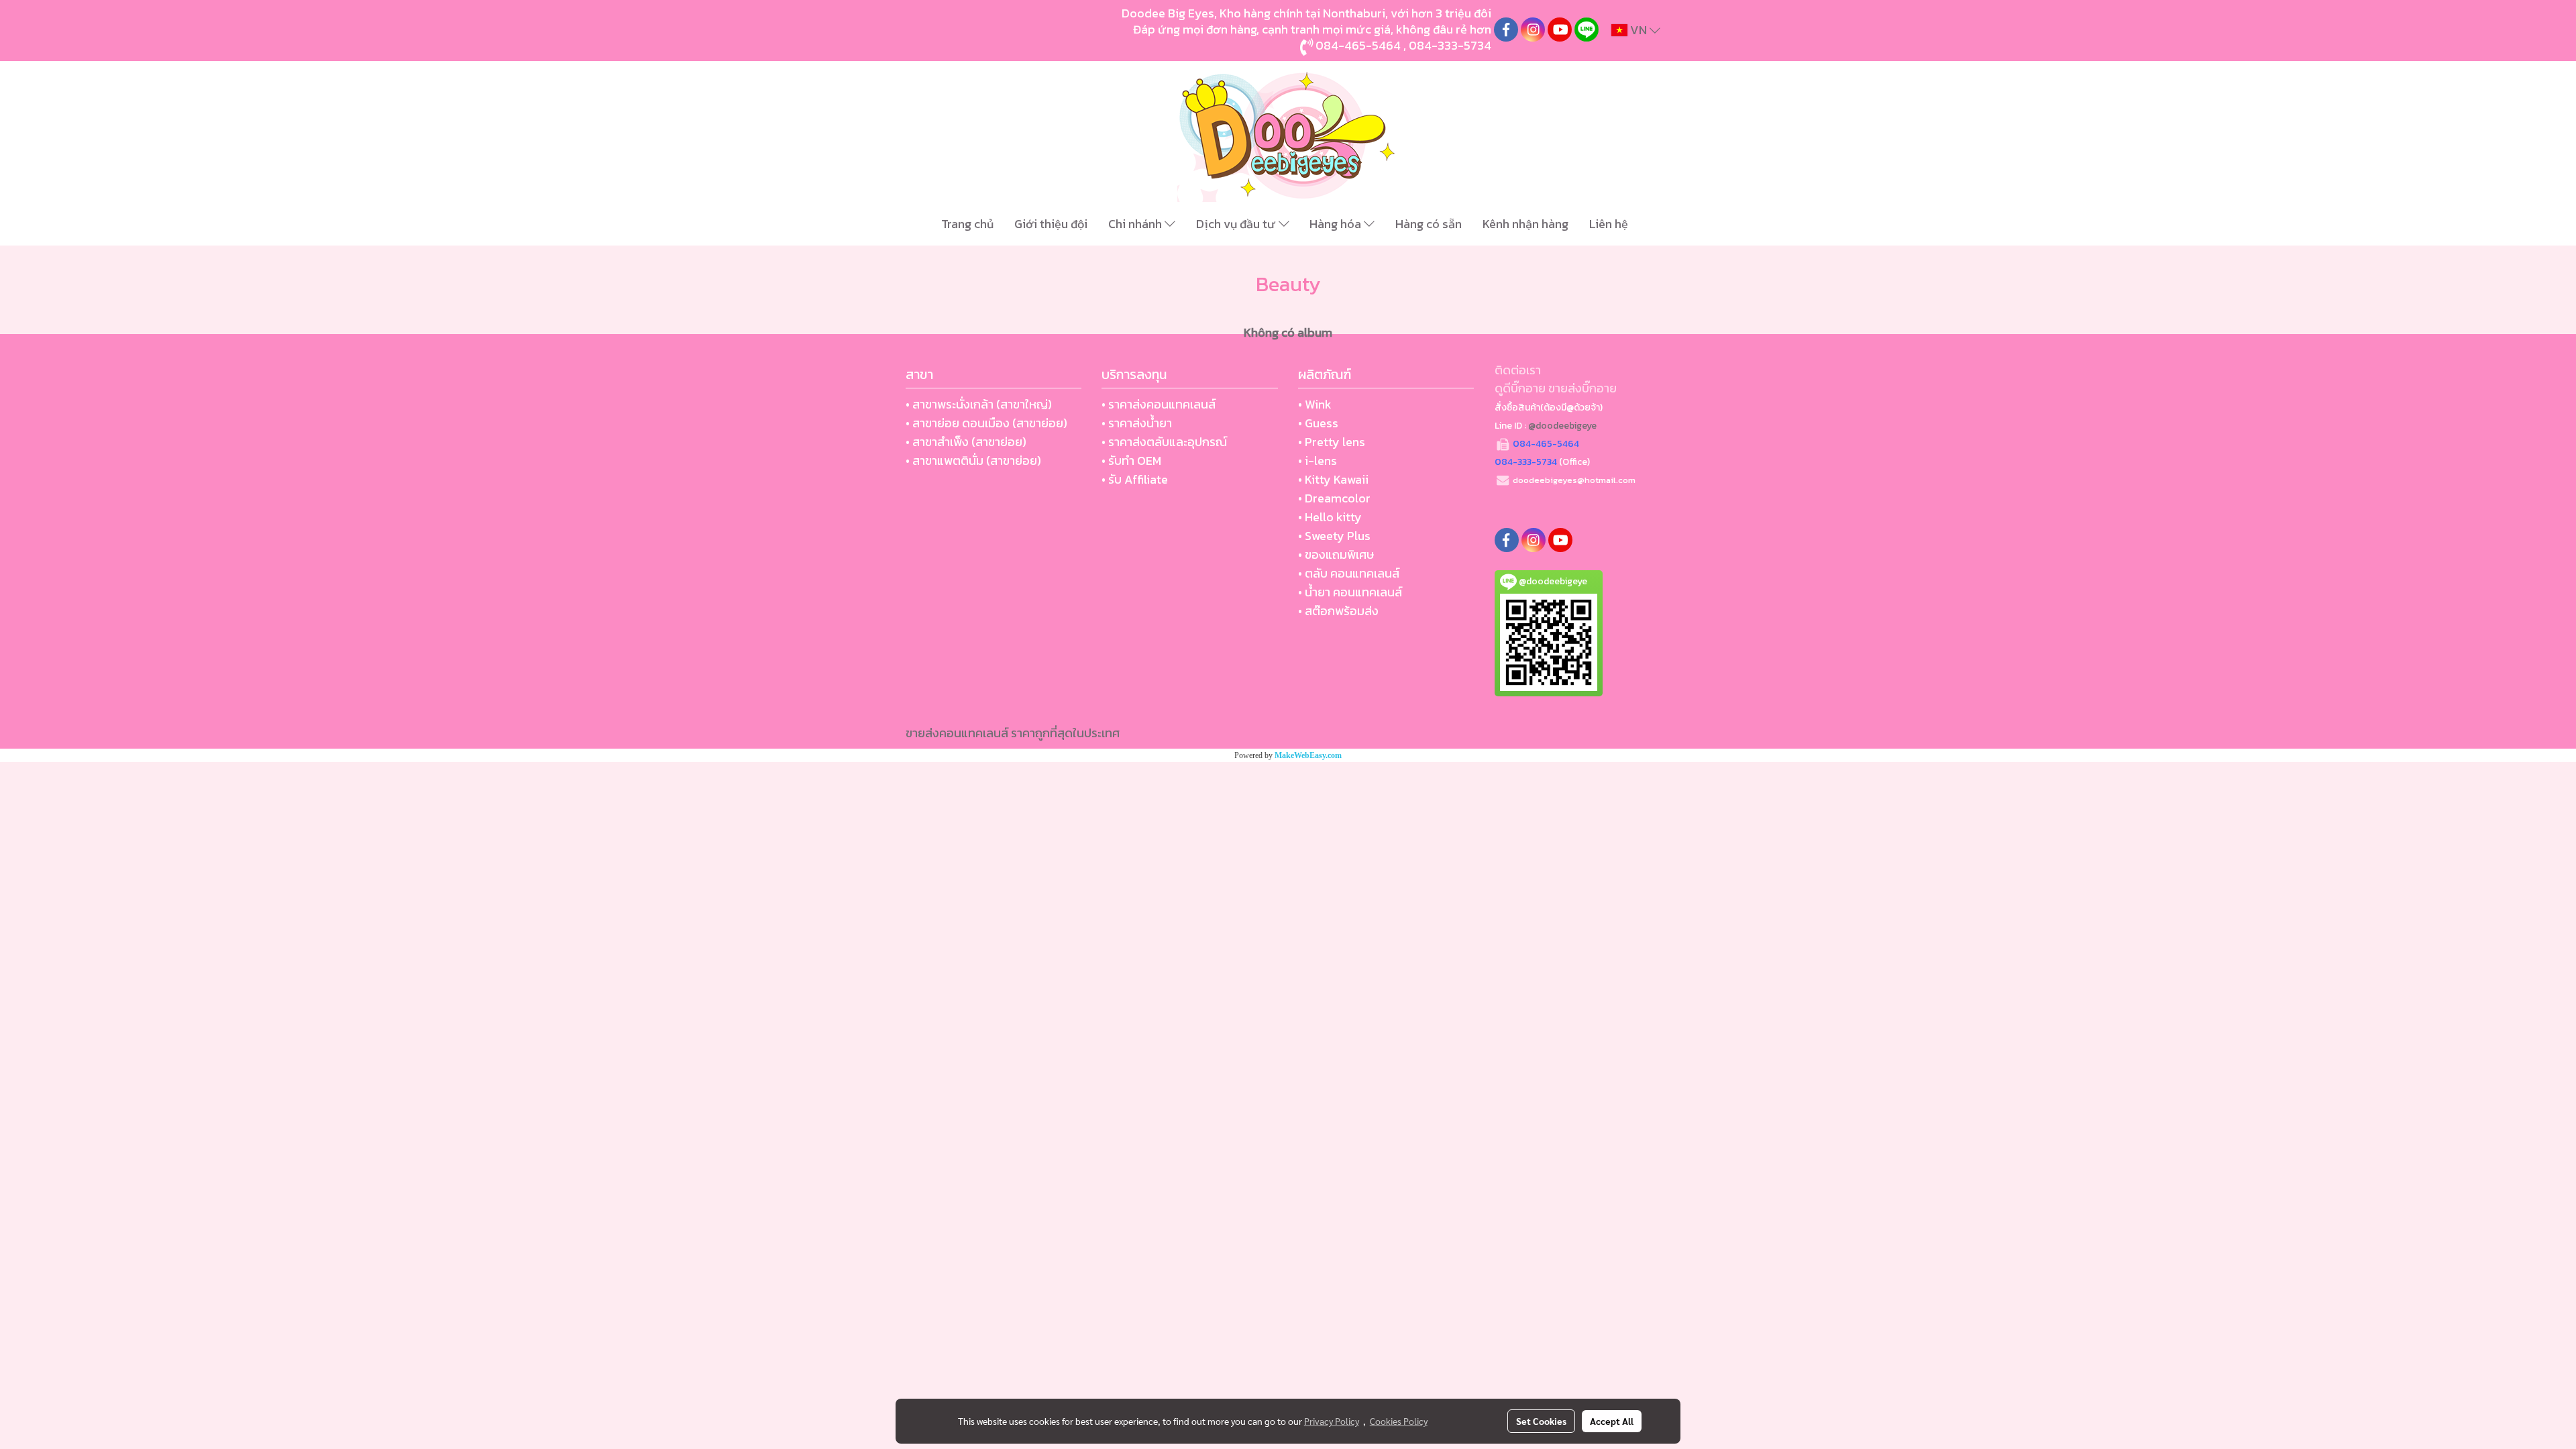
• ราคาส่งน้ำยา (1137, 423)
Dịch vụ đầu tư (1237, 224)
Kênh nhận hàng (1525, 224)
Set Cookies (1541, 1421)
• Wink (1315, 404)
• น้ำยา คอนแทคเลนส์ (1350, 592)
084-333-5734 (1450, 45)
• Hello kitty (1330, 517)
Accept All (1612, 1421)
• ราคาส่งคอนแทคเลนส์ (1159, 404)
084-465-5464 (1358, 45)
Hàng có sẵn (1429, 224)
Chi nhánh (1136, 224)
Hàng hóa (1337, 224)
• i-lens (1318, 461)
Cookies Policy (1399, 1421)
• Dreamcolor (1334, 498)
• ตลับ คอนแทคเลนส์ (1349, 573)
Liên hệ (1609, 224)
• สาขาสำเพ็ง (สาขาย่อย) (966, 442)
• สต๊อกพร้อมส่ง (1338, 611)
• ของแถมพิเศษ (1336, 554)
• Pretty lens (1332, 442)
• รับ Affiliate (1135, 479)
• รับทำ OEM (1131, 461)
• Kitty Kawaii (1333, 479)
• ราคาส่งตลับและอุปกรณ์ (1164, 442)
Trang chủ (967, 224)
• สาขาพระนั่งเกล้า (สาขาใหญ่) (979, 404)
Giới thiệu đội (1051, 224)
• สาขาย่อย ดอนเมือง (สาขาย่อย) (986, 423)
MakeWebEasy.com (1308, 755)
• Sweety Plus (1334, 536)
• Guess (1318, 423)
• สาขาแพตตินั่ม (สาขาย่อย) (973, 461)
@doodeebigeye (1562, 426)
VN (1639, 30)
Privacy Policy (1332, 1421)
